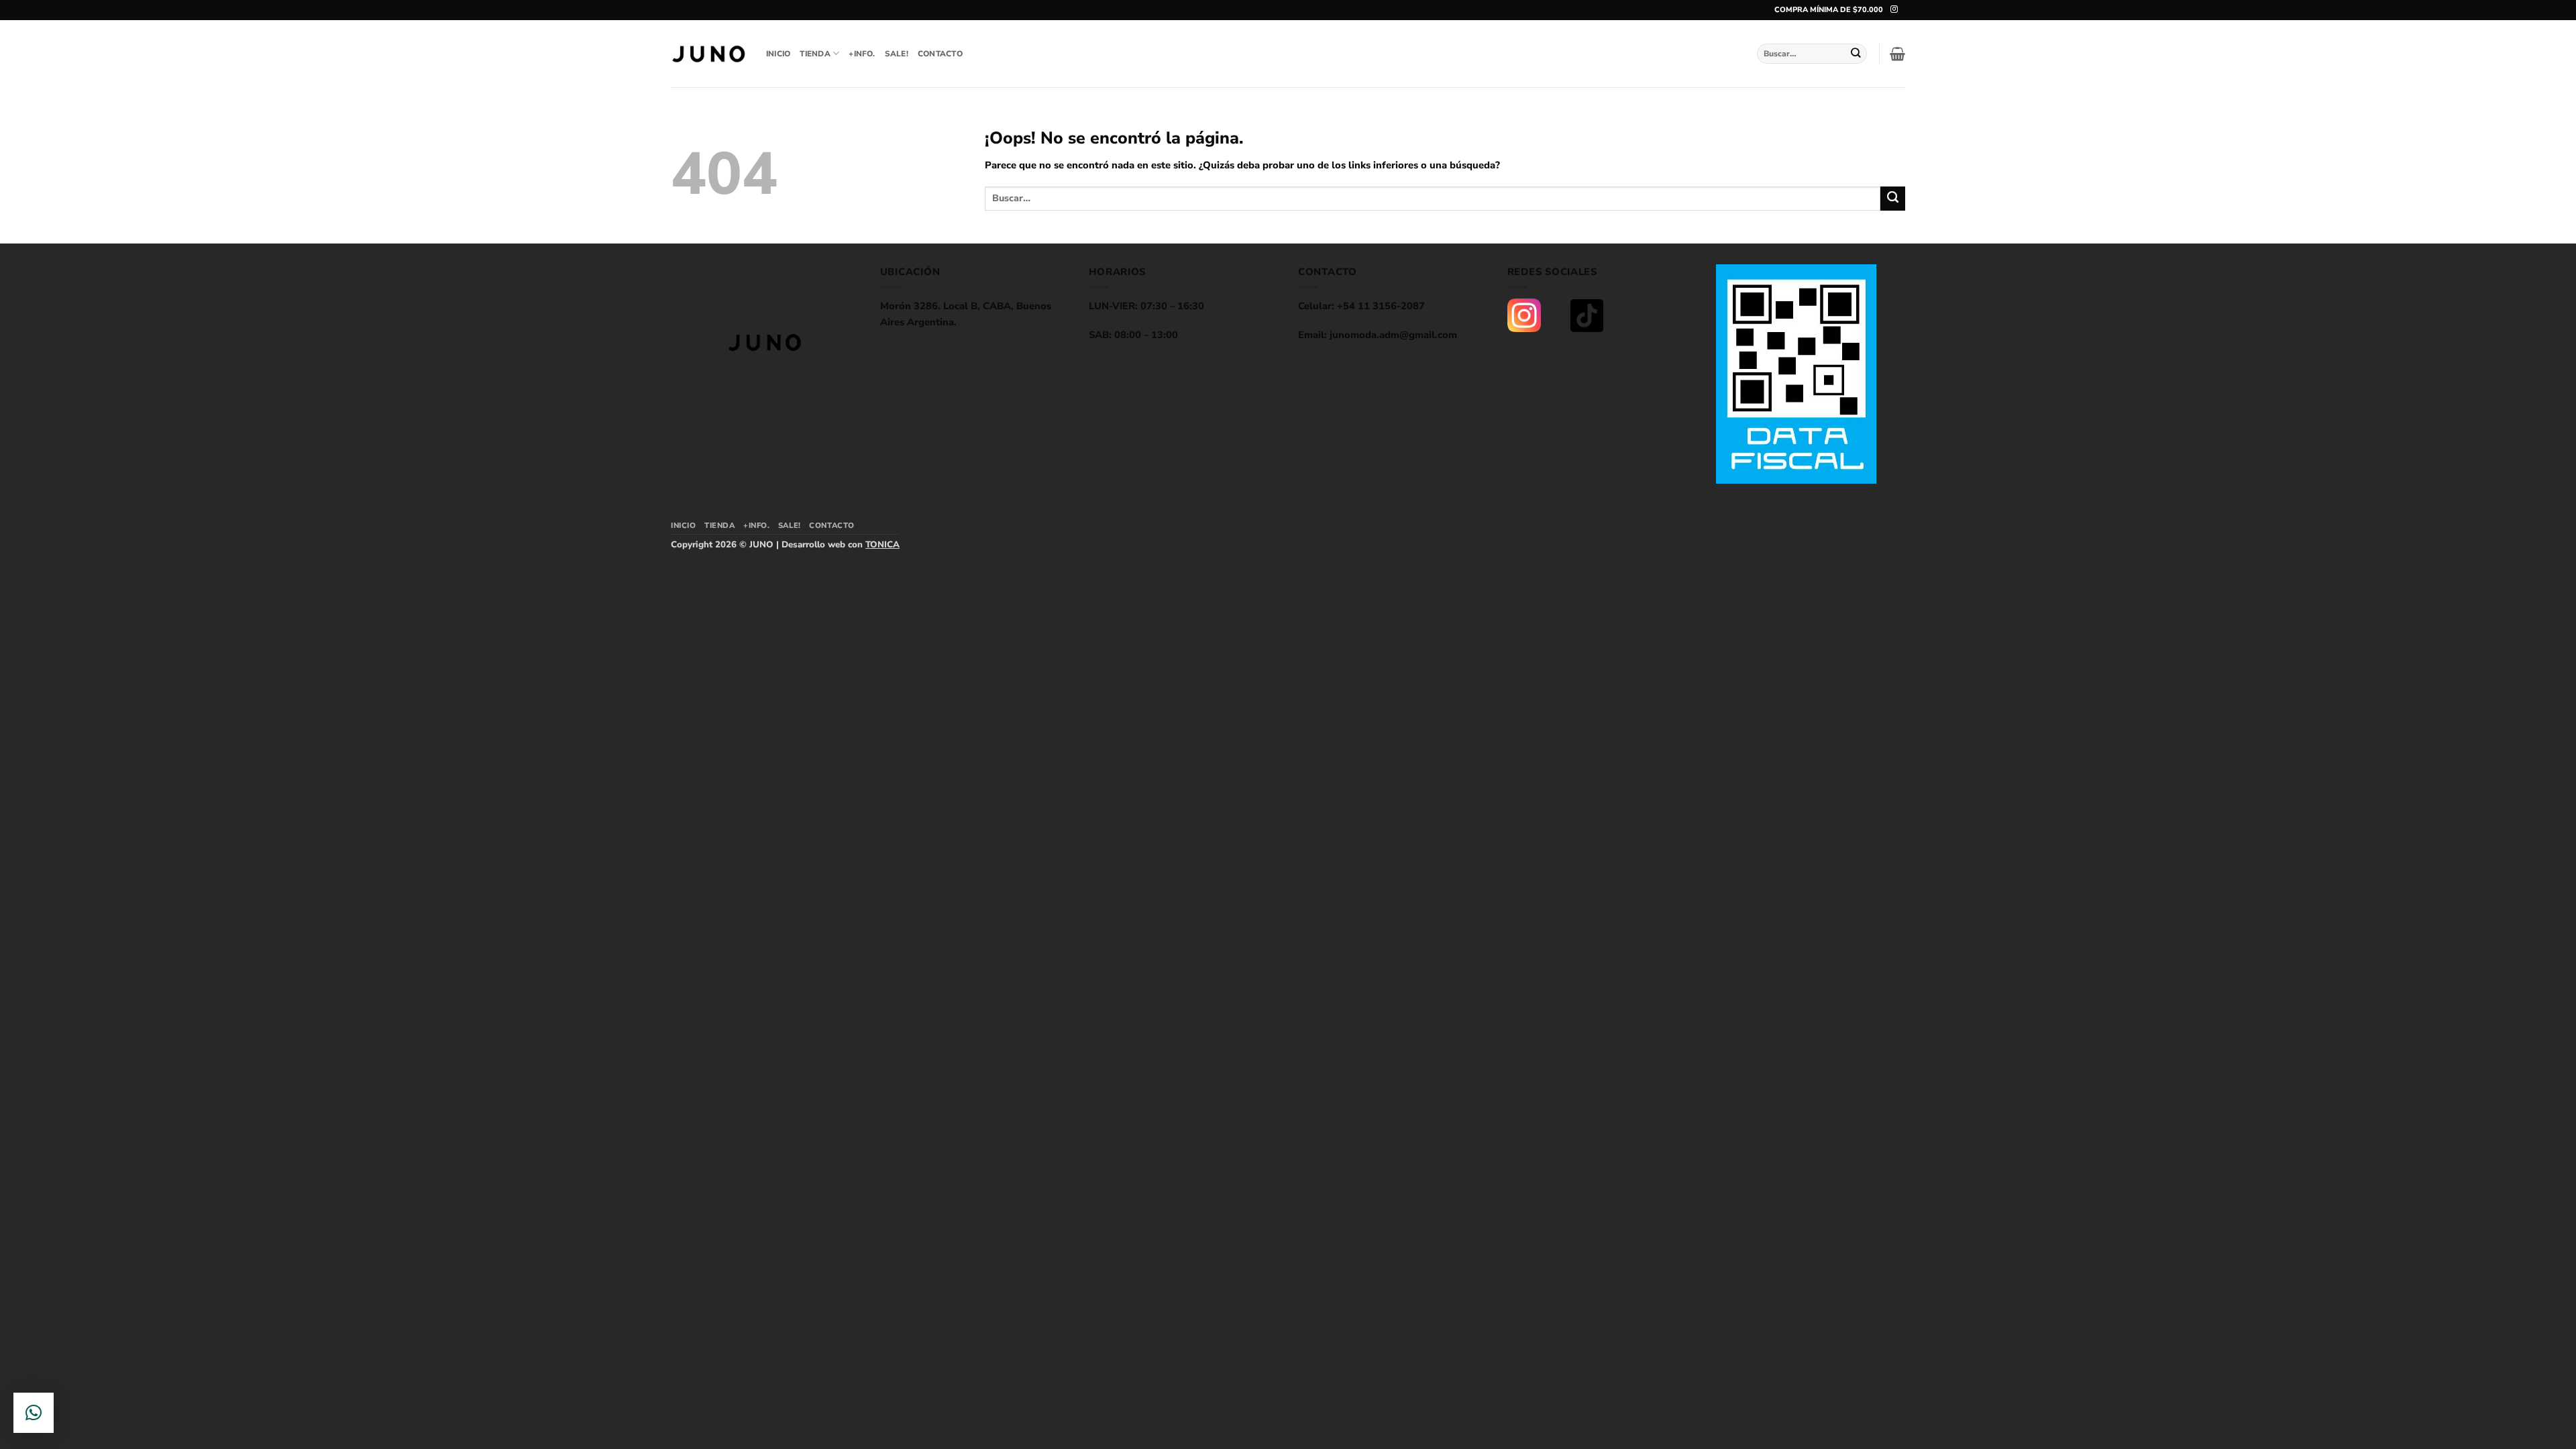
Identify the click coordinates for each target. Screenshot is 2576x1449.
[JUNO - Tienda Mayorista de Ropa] (708, 54)
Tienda (815, 54)
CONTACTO (940, 54)
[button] (1897, 54)
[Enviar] (1856, 53)
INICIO (778, 54)
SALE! (897, 54)
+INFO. (862, 54)
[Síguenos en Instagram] (1894, 9)
